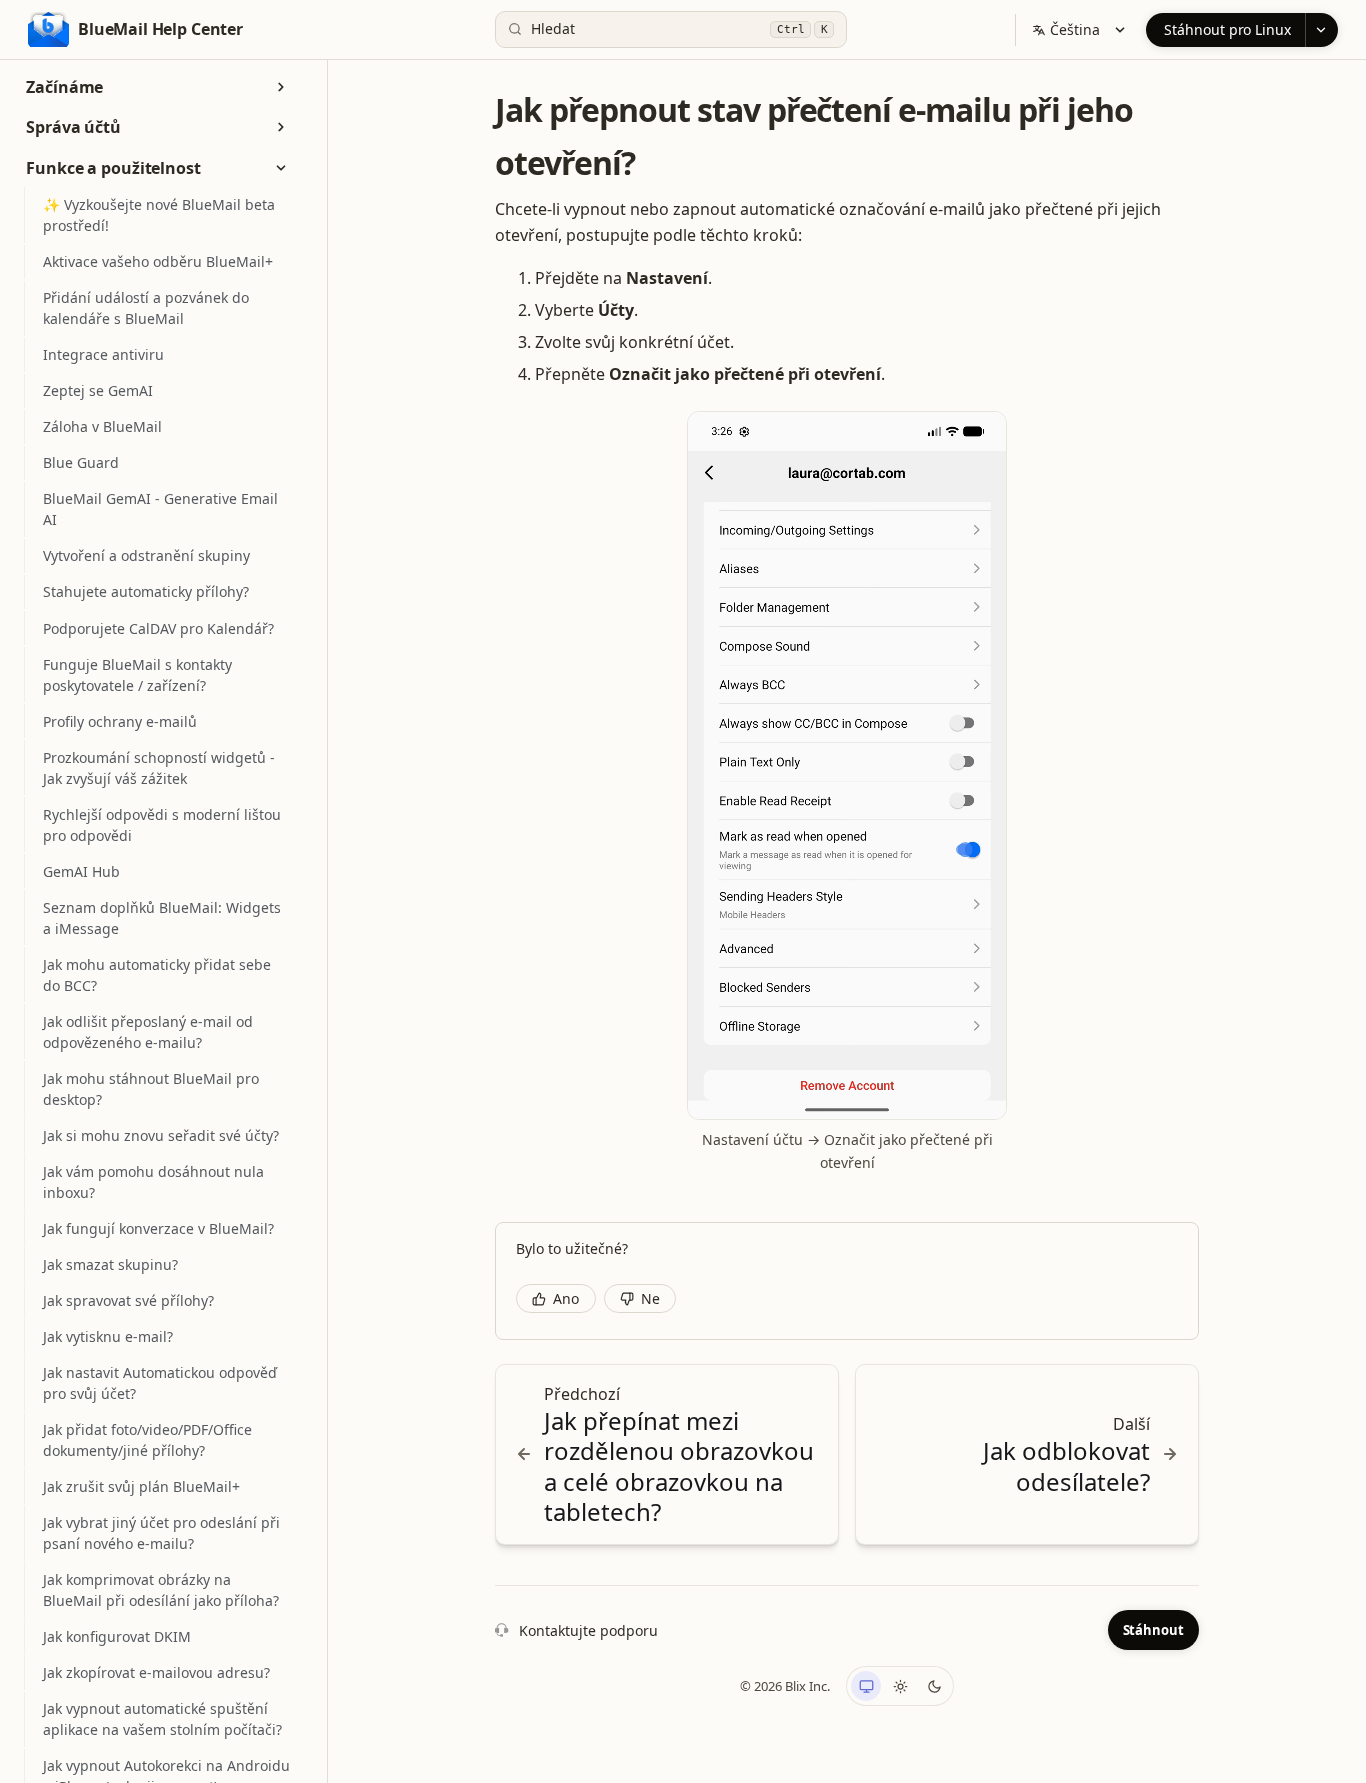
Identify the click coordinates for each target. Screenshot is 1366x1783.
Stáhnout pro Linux (1227, 29)
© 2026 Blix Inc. (785, 1686)
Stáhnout (1153, 1630)
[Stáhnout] (1321, 30)
